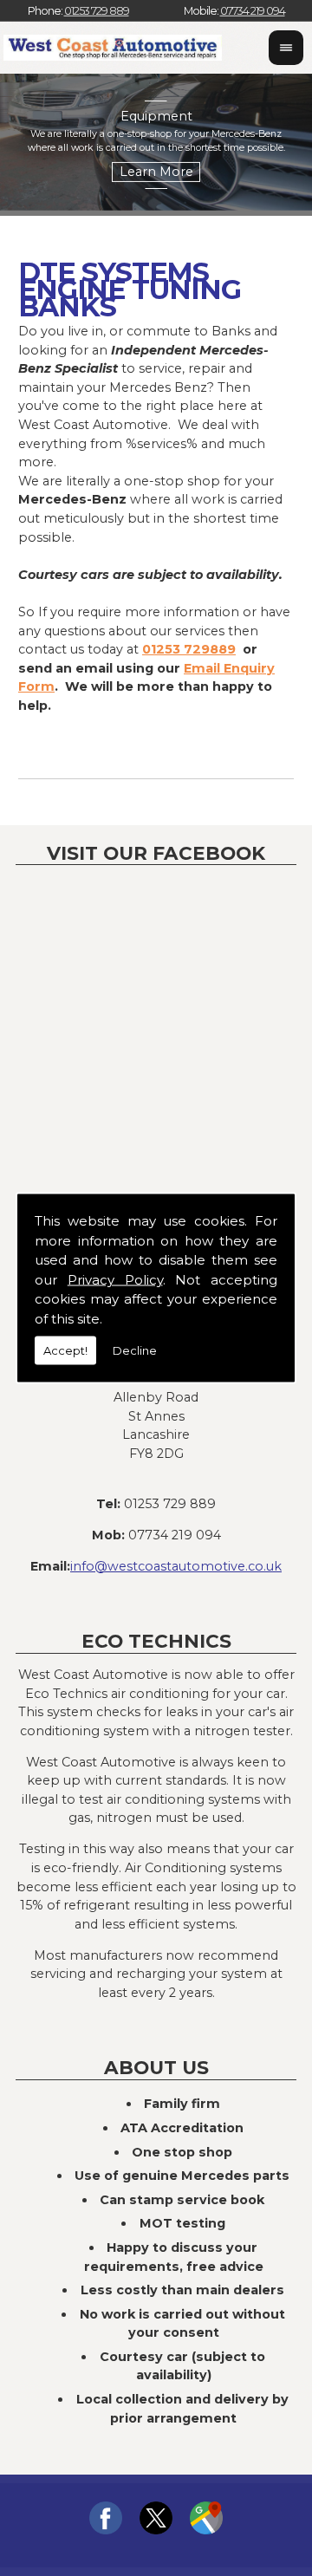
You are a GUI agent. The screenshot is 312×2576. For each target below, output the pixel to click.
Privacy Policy (115, 1279)
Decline (135, 1350)
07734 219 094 (253, 11)
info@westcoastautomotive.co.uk (176, 1566)
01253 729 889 (97, 11)
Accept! (65, 1350)
